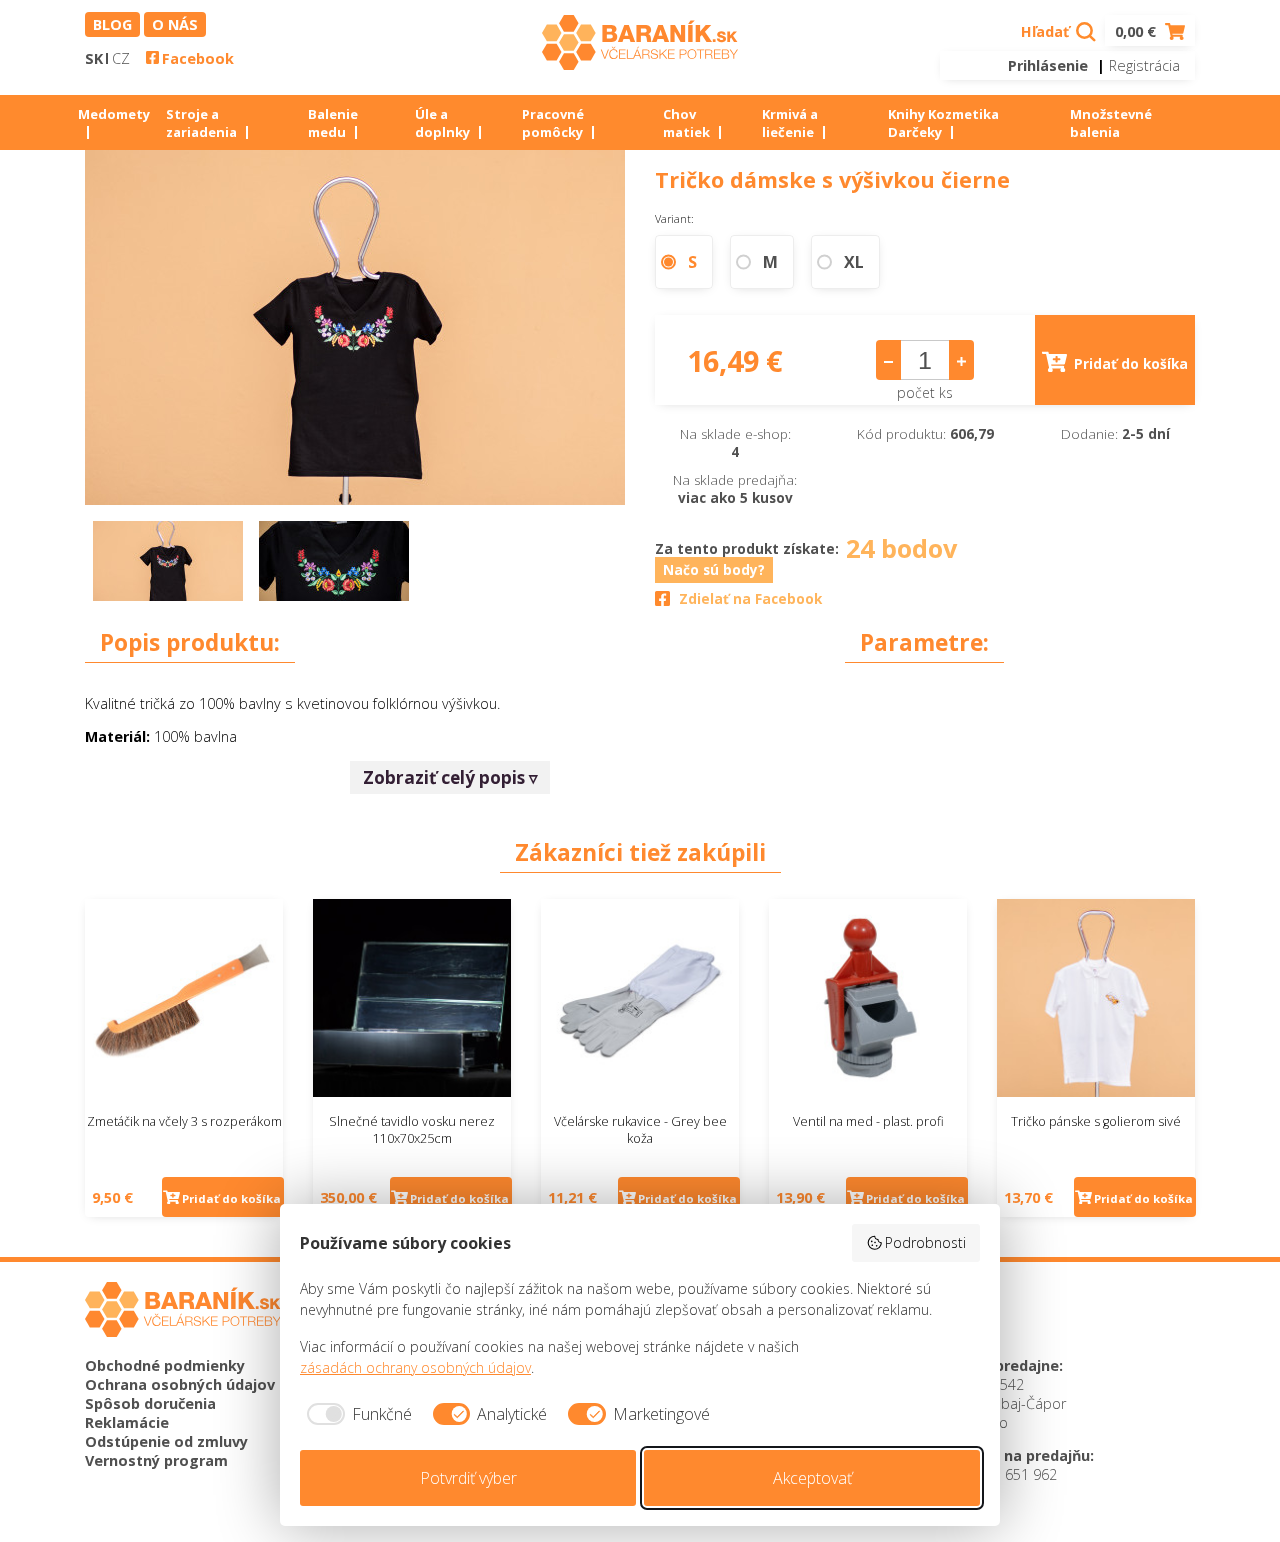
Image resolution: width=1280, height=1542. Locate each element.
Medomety (114, 114)
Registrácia (1144, 65)
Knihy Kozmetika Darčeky (943, 123)
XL (854, 262)
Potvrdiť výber (468, 1478)
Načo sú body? (714, 570)
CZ (121, 58)
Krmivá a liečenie (790, 123)
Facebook (198, 58)
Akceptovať (812, 1478)
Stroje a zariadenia (201, 123)
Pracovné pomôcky (553, 123)
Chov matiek (686, 123)
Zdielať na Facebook (750, 599)
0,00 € (1137, 31)
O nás (175, 24)
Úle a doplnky (442, 123)
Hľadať (1047, 31)
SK (94, 58)
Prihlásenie (1048, 65)
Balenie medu (333, 123)
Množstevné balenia (1111, 123)
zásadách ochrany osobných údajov (415, 1367)
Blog (112, 24)
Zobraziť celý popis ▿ (450, 777)
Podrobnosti (925, 1242)
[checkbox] (356, 1414)
